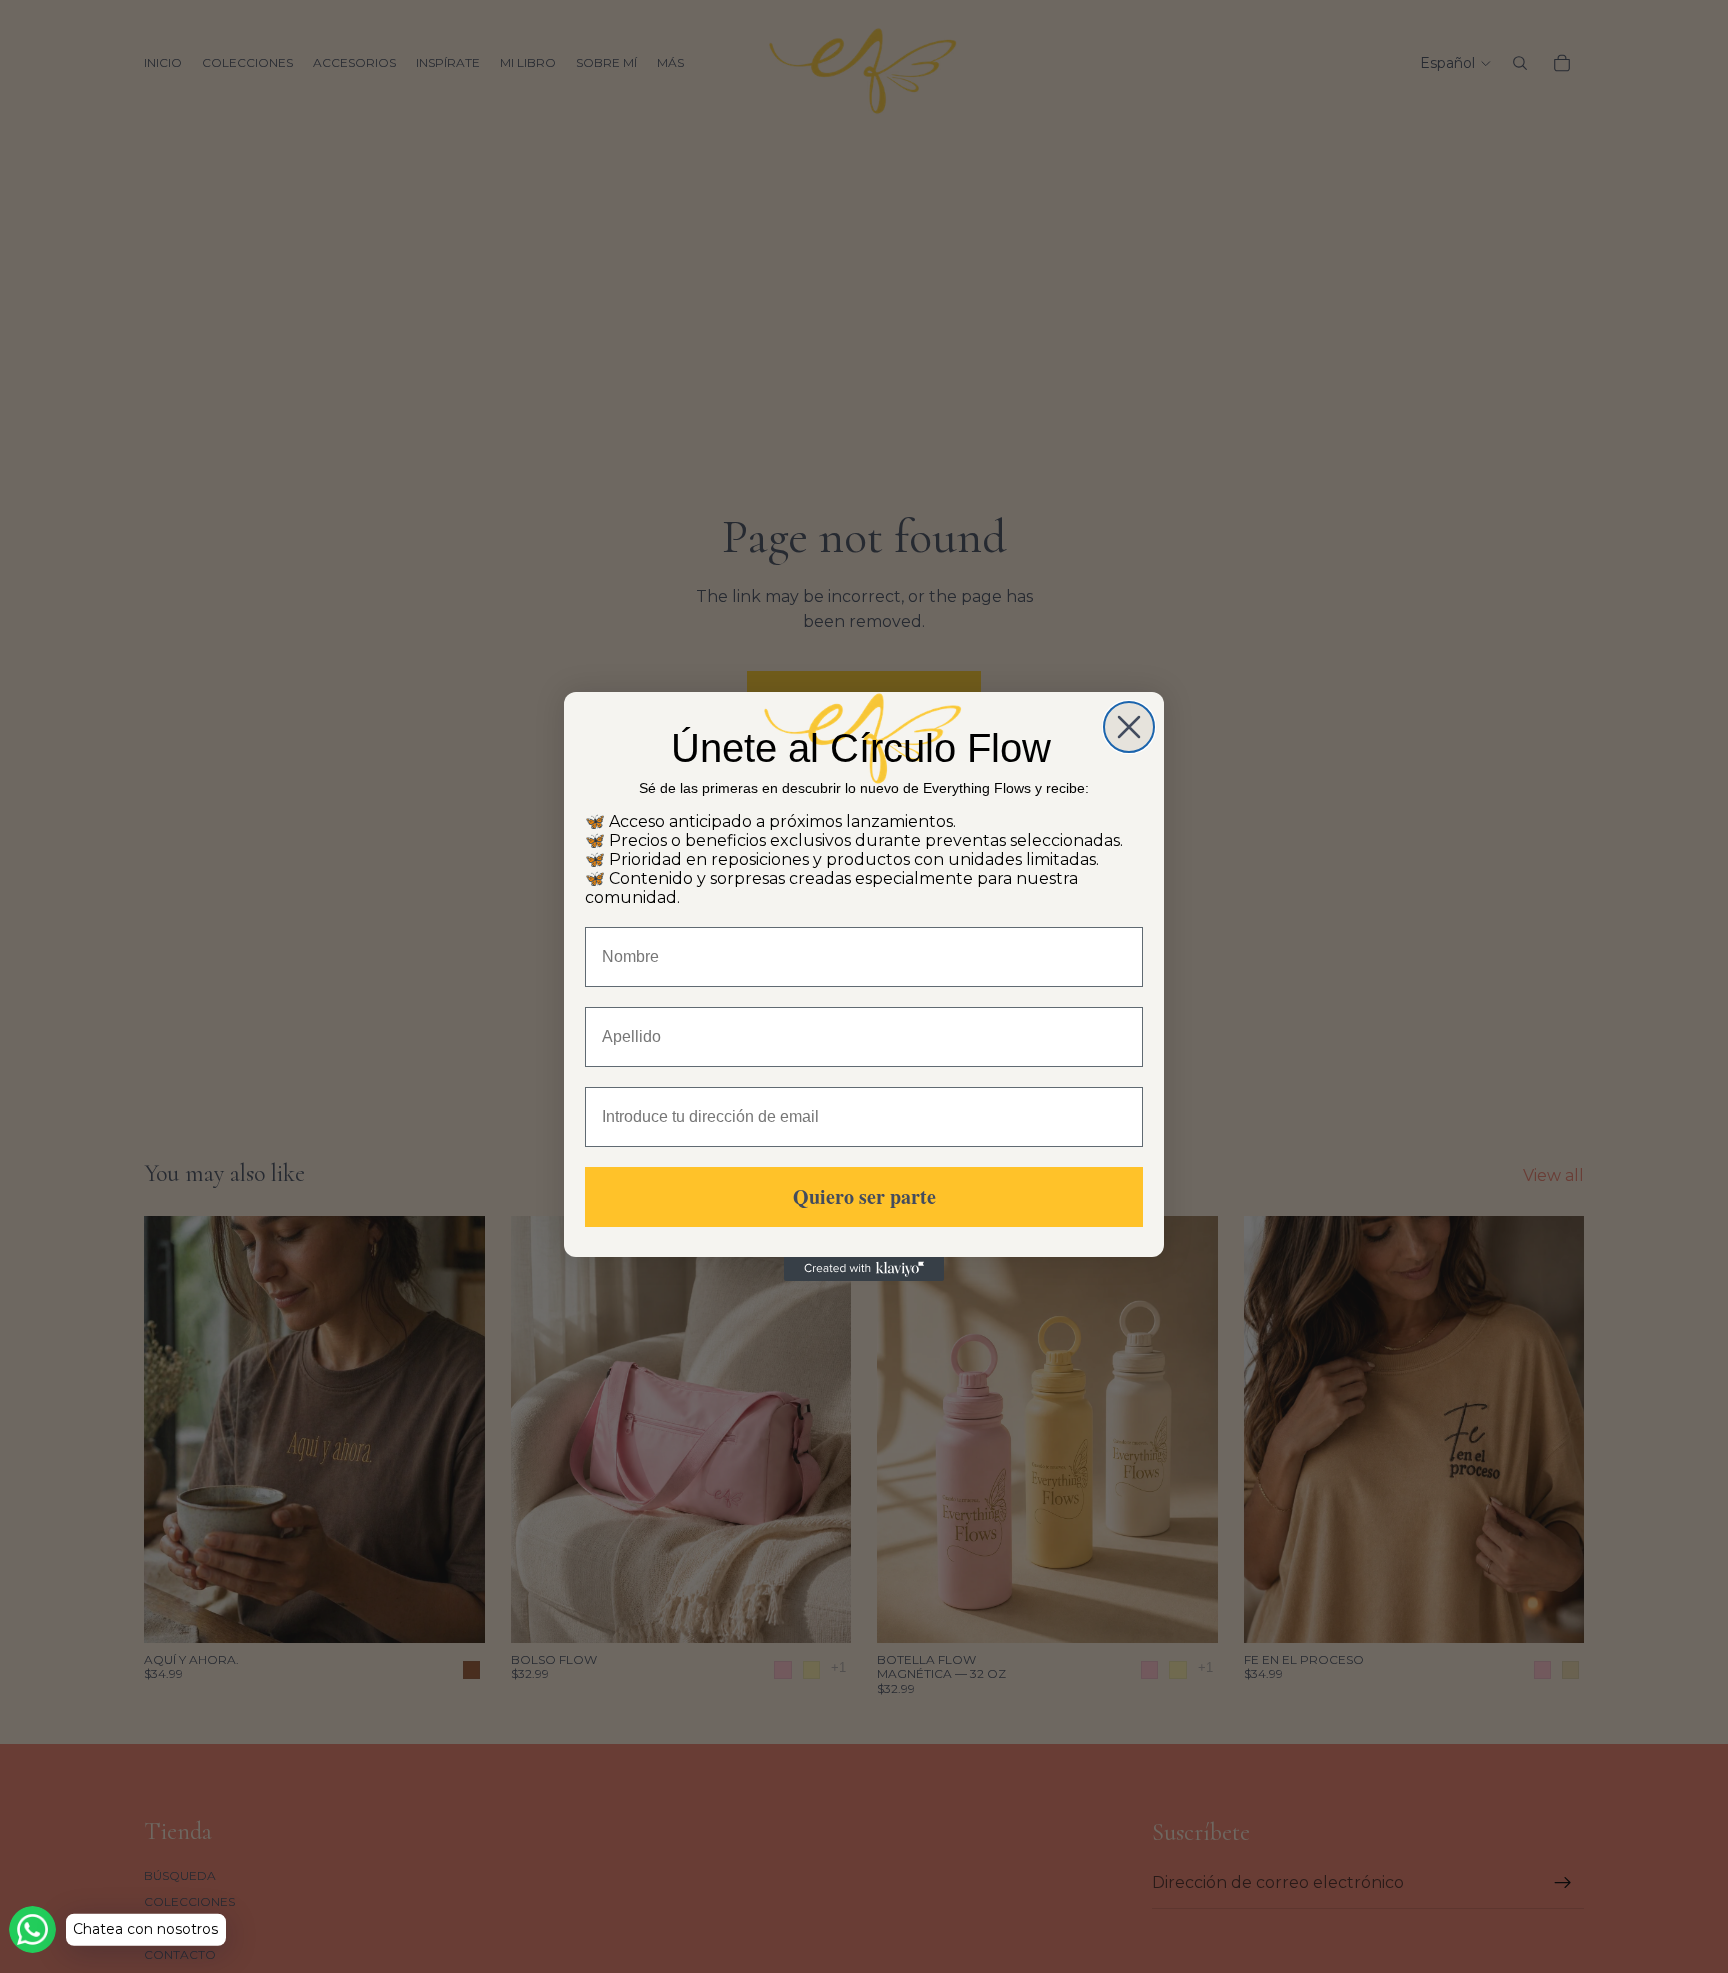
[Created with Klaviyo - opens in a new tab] (864, 1269)
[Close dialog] (1129, 727)
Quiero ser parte (864, 1196)
